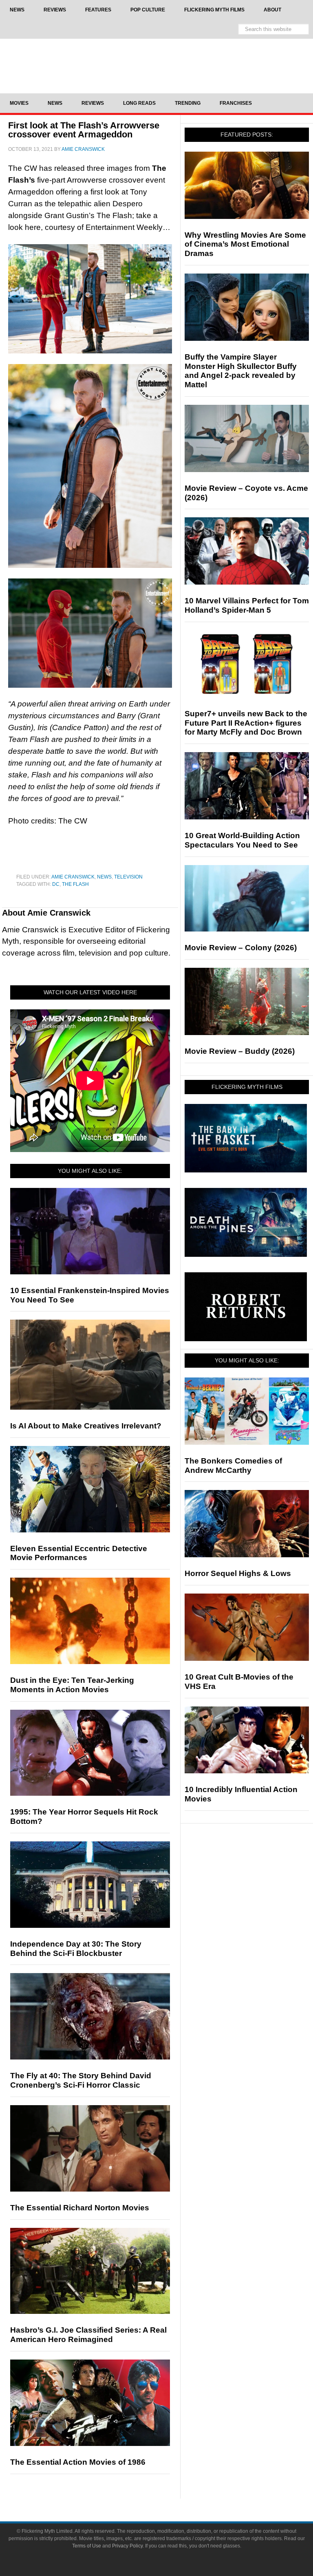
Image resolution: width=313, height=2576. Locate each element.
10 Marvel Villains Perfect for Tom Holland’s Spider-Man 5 (247, 605)
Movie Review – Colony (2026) (241, 948)
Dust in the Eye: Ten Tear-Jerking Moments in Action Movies (72, 1685)
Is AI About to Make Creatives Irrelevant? (86, 1426)
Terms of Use (87, 2546)
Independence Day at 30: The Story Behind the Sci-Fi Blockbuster (76, 1949)
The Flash (75, 884)
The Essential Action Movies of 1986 (78, 2462)
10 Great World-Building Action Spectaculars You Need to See (242, 840)
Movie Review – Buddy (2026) (240, 1051)
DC (56, 884)
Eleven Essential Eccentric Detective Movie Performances (79, 1553)
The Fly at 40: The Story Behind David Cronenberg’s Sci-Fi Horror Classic (81, 2080)
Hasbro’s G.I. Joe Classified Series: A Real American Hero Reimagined (88, 2335)
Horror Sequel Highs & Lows (238, 1573)
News (104, 877)
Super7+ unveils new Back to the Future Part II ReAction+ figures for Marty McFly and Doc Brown (246, 723)
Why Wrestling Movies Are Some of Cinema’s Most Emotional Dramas (245, 244)
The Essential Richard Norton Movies (80, 2208)
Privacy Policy (127, 2546)
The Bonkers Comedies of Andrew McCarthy (233, 1466)
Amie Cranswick (73, 877)
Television (128, 877)
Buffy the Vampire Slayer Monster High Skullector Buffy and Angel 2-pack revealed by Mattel (241, 371)
